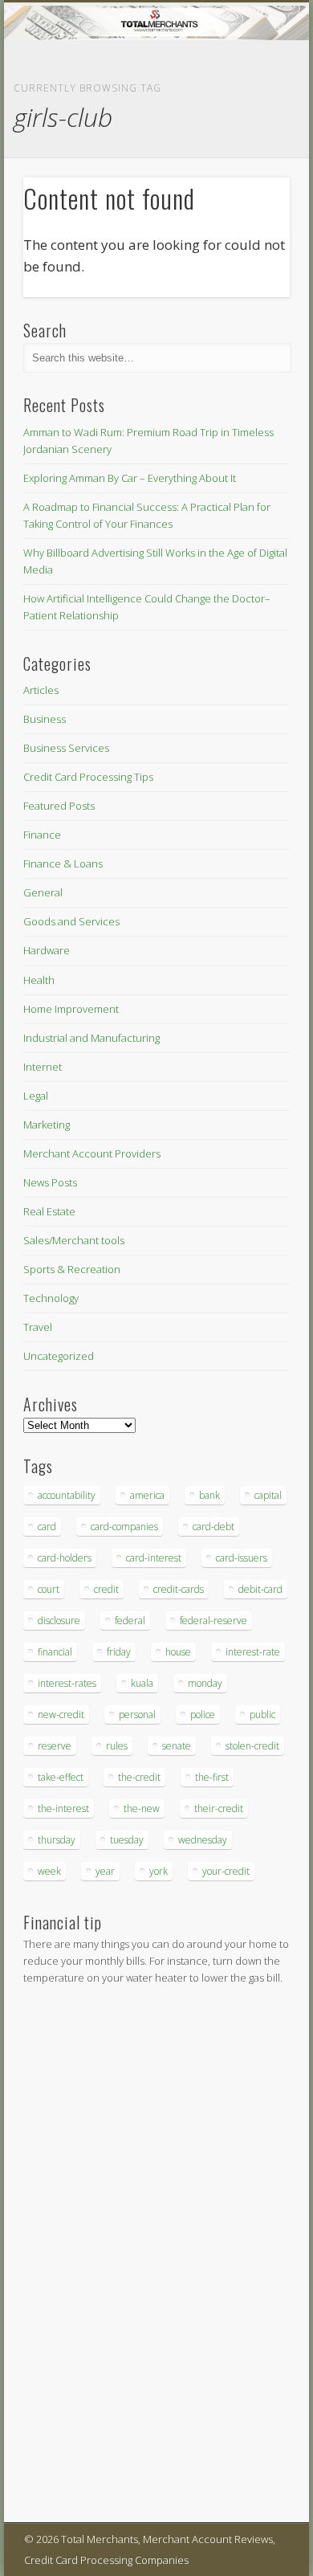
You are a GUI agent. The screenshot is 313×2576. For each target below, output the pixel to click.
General (43, 892)
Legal (36, 1096)
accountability (67, 1495)
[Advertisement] (71, 2256)
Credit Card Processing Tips (88, 777)
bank (209, 1495)
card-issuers (242, 1558)
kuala (142, 1683)
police (203, 1715)
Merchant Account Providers (92, 1153)
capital (268, 1495)
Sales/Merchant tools (74, 1240)
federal (130, 1621)
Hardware (47, 950)
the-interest (63, 1809)
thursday (57, 1840)
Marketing (47, 1125)
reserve (55, 1746)
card (47, 1527)
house (178, 1652)
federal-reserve (213, 1621)
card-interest (154, 1558)
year (105, 1871)
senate (177, 1746)
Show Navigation (250, 144)
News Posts (50, 1182)
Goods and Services (71, 921)
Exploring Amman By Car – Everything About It (130, 478)
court (49, 1589)
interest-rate (253, 1652)
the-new (142, 1809)
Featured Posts (59, 806)
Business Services (66, 748)
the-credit (139, 1777)
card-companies (124, 1527)
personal (137, 1715)
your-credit (226, 1871)
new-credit (61, 1715)
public (262, 1715)
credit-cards (179, 1589)
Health (39, 980)
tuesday (127, 1840)
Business (45, 719)
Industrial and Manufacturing (91, 1038)
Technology (51, 1298)
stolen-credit (252, 1746)
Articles (41, 690)
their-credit (219, 1809)
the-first (212, 1777)
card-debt (213, 1527)
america (147, 1495)
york (159, 1871)
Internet (43, 1067)
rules (117, 1746)
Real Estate (49, 1211)
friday (119, 1652)
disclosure (59, 1621)
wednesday (203, 1840)
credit (106, 1589)
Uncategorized (59, 1356)
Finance (42, 835)
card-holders (65, 1558)
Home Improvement (71, 1009)
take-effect (61, 1777)
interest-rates (67, 1683)
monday (205, 1683)
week (49, 1871)
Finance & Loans (63, 863)
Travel (38, 1327)
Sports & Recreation (72, 1269)
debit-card (260, 1589)
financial (55, 1652)
